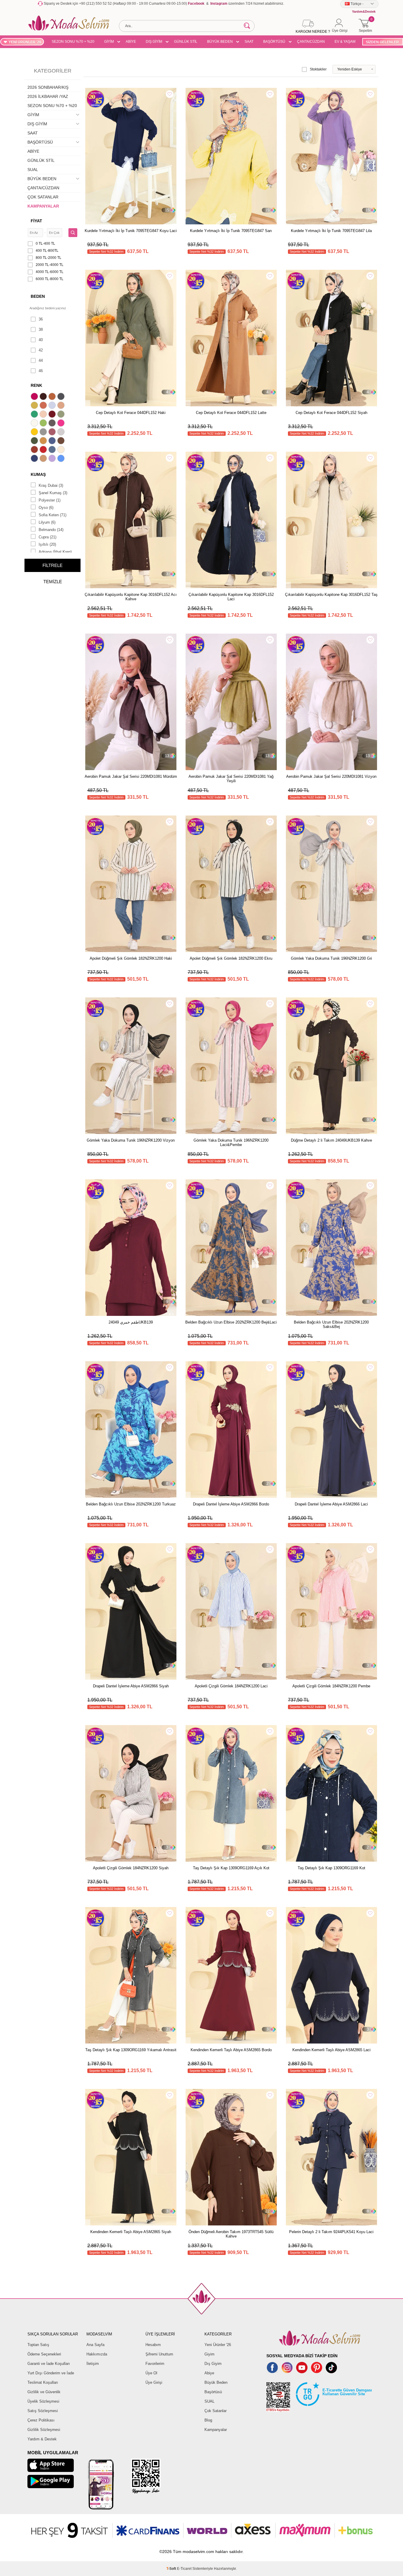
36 (41, 319)
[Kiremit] (35, 450)
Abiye (209, 2373)
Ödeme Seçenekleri (44, 2354)
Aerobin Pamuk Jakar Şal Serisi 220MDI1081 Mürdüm (131, 776)
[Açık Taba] (53, 397)
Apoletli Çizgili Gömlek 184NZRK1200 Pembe (331, 1686)
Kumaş (38, 474)
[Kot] (53, 450)
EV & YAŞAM (345, 42)
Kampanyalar (216, 2430)
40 (41, 340)
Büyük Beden (216, 2382)
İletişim (93, 2364)
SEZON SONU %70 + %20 (73, 42)
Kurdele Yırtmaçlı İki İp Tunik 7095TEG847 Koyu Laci (131, 231)
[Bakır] (44, 406)
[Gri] (44, 433)
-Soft (172, 2569)
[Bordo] (53, 415)
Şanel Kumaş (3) (53, 493)
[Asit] (35, 406)
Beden (38, 296)
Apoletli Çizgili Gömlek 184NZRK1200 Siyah (131, 1868)
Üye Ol (151, 2373)
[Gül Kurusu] (53, 433)
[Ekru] (35, 424)
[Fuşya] (62, 424)
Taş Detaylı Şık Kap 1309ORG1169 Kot (331, 1868)
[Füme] (53, 424)
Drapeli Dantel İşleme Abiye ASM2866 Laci (331, 1504)
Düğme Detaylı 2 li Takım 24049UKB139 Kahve (331, 1140)
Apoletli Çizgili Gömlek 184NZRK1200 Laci (231, 1686)
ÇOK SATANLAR (43, 197)
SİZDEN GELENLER (382, 42)
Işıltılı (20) (47, 544)
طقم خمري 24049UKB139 (131, 1322)
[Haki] (35, 441)
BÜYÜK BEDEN (220, 42)
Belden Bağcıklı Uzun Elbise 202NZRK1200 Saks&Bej (331, 1324)
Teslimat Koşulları (43, 2382)
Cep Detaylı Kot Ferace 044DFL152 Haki (131, 413)
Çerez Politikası (41, 2420)
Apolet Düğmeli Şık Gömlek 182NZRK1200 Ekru (231, 958)
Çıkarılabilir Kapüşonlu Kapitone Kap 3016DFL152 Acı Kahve (131, 597)
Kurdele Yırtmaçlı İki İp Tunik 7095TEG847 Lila (331, 231)
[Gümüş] (62, 433)
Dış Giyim (213, 2364)
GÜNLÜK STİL (186, 42)
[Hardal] (44, 441)
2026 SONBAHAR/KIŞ (48, 87)
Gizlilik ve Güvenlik (44, 2392)
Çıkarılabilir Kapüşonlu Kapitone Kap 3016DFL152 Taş (331, 595)
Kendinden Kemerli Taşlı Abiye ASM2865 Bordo (231, 2050)
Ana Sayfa (95, 2345)
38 (41, 329)
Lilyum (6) (47, 522)
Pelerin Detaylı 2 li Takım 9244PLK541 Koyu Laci (331, 2232)
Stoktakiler (318, 69)
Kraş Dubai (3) (51, 485)
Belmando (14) (51, 530)
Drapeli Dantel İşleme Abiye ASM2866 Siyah (131, 1686)
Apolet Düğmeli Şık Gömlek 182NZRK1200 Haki (131, 958)
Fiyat (36, 221)
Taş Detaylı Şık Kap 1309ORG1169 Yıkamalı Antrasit (131, 2050)
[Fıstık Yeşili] (44, 424)
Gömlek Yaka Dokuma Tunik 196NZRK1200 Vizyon (131, 1140)
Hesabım (153, 2345)
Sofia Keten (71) (53, 515)
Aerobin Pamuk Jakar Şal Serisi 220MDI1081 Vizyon (331, 776)
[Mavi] (62, 459)
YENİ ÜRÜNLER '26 (25, 42)
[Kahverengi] (62, 441)
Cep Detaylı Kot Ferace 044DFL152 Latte (231, 413)
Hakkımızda (97, 2354)
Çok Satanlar (216, 2411)
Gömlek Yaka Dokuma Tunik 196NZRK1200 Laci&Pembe (231, 1142)
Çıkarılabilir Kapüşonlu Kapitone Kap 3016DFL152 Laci (231, 597)
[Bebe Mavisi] (53, 406)
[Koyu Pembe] (35, 397)
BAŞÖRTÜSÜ (274, 42)
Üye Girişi (154, 2382)
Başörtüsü (213, 2392)
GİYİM (109, 42)
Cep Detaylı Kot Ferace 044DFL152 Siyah (331, 413)
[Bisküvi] (44, 415)
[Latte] (44, 459)
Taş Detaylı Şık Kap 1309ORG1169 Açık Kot (231, 1868)
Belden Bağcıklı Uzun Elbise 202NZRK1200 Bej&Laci (231, 1322)
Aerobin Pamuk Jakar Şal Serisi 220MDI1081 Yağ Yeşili (231, 779)
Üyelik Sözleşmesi (43, 2401)
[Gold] (35, 433)
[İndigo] (53, 441)
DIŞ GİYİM (154, 42)
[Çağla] (62, 415)
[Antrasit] (62, 397)
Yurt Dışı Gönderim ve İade (51, 2373)
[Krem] (62, 450)
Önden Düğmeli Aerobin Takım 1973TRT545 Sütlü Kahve (231, 2234)
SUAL (33, 170)
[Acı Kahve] (44, 397)
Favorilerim (155, 2364)
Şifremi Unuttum (159, 2354)
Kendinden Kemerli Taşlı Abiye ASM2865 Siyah (131, 2232)
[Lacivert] (35, 459)
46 (41, 371)
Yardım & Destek (42, 2439)
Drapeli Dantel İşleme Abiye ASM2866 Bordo (231, 1504)
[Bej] (62, 406)
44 (41, 360)
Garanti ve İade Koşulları (49, 2364)
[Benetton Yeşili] (35, 415)
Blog (208, 2420)
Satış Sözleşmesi (43, 2411)
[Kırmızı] (44, 450)
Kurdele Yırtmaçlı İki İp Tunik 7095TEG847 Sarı (231, 231)
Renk (36, 385)
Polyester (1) (50, 500)
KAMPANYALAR (43, 206)
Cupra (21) (47, 537)
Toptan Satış (38, 2345)
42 (41, 350)
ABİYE (131, 42)
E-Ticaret (184, 2569)
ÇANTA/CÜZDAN (311, 42)
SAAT (249, 42)
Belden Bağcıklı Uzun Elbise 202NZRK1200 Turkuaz (131, 1504)
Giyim (209, 2354)
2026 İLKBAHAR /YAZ (48, 96)
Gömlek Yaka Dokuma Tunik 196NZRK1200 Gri (331, 958)
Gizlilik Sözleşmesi (44, 2430)
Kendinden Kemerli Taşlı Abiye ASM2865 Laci (331, 2050)
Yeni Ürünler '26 (218, 2345)
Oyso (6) (46, 508)
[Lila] (53, 459)
